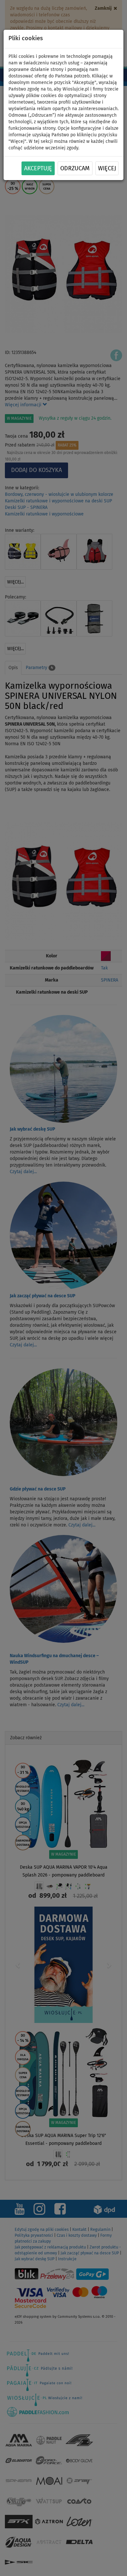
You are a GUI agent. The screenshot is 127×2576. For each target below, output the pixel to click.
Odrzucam (75, 169)
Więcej (107, 169)
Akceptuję (38, 169)
